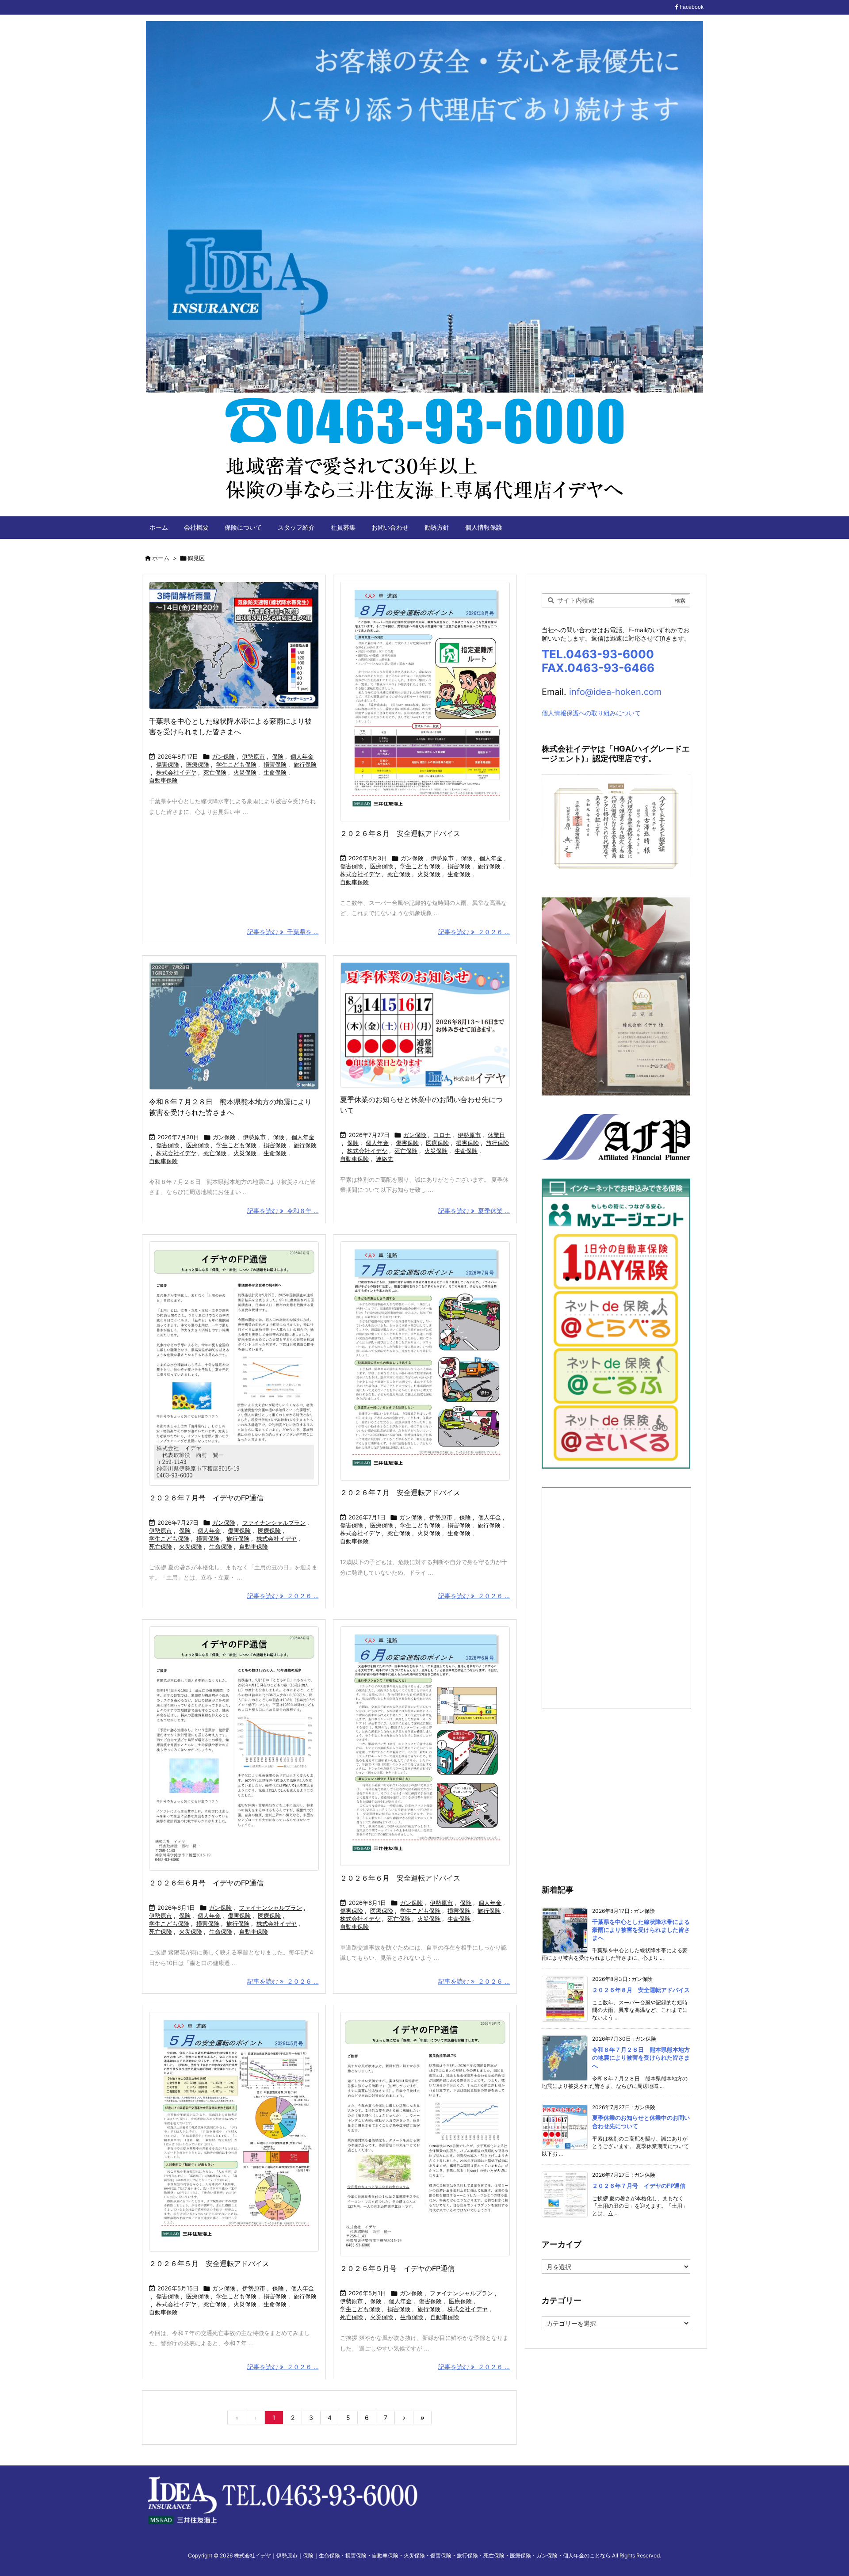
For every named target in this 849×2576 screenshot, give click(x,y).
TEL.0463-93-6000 (598, 654)
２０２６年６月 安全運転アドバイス (400, 1878)
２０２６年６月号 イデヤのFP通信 (213, 1883)
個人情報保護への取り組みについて (591, 713)
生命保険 (275, 772)
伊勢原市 (253, 756)
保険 (278, 756)
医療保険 (198, 764)
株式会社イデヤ (176, 772)
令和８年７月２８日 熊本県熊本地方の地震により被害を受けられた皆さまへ (641, 2057)
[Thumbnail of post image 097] (234, 1026)
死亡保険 (215, 772)
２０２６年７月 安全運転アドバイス (400, 1492)
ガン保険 (223, 756)
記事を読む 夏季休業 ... (474, 1211)
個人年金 (302, 756)
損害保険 (275, 764)
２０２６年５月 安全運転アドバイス (209, 2263)
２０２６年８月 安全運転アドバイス (400, 833)
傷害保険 (168, 764)
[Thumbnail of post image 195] (234, 1749)
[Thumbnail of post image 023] (425, 702)
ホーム (161, 558)
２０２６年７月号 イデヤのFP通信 (213, 1498)
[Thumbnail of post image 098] (234, 645)
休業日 (496, 1135)
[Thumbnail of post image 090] (425, 1025)
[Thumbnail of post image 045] (234, 2132)
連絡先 (384, 1159)
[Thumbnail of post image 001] (425, 1361)
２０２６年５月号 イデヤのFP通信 (404, 2268)
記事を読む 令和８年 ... (283, 1211)
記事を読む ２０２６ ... (474, 932)
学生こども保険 (236, 764)
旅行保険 (305, 764)
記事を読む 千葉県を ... (283, 932)
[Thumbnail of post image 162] (425, 1746)
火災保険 (245, 772)
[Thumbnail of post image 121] (425, 2134)
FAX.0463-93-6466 (598, 668)
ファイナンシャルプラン (274, 1523)
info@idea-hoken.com (615, 692)
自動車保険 (163, 780)
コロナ (442, 1135)
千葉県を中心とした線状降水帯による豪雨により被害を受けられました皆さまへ (641, 1930)
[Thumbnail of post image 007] (234, 1364)
